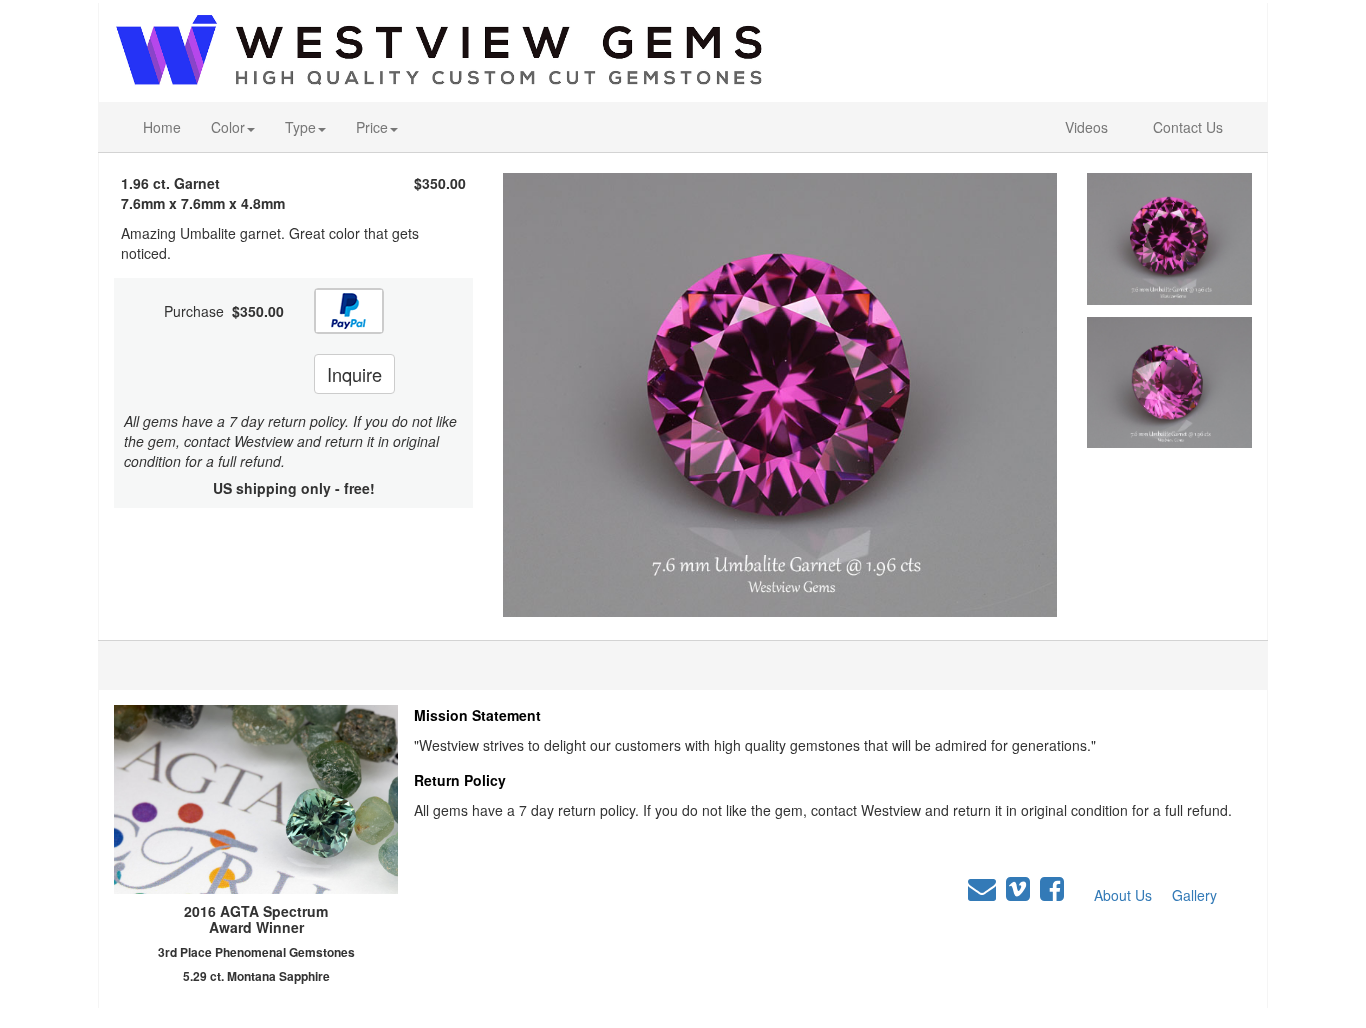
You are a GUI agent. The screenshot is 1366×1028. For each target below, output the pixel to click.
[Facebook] (1052, 889)
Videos (1086, 127)
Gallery (1194, 895)
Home (162, 127)
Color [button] (228, 127)
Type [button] (300, 127)
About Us (1123, 895)
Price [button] (372, 127)
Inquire (354, 374)
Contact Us (1188, 127)
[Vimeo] (1018, 889)
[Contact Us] (982, 889)
